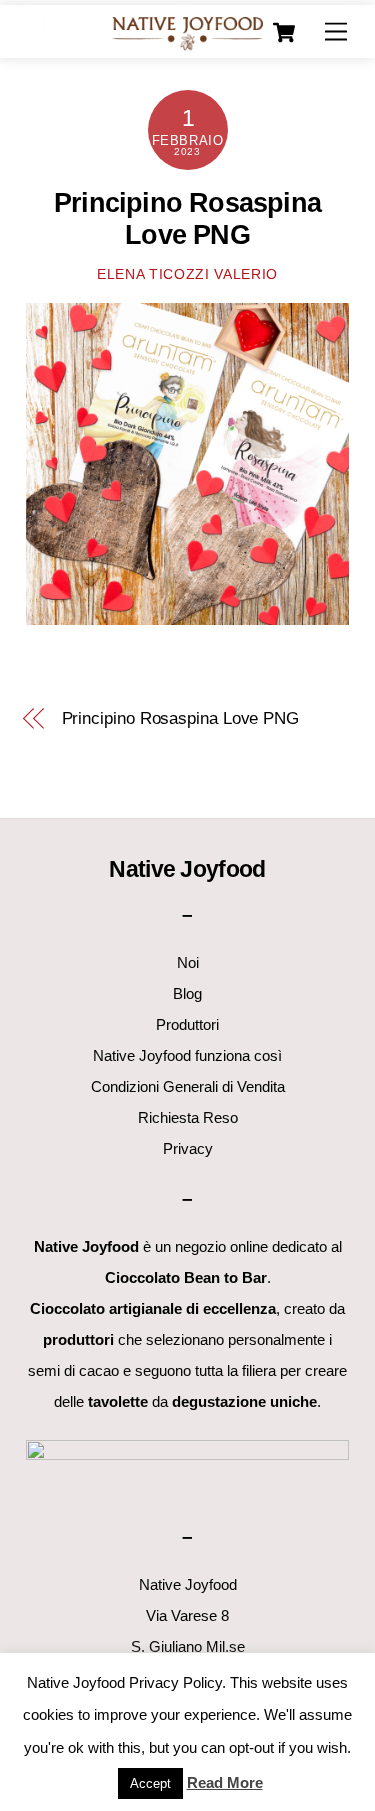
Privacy (188, 1148)
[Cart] (284, 33)
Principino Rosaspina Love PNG (181, 718)
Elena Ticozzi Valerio (187, 274)
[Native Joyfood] (187, 32)
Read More (225, 1782)
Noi (188, 962)
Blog (187, 993)
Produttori (187, 1024)
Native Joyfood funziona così (187, 1055)
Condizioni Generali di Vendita (188, 1086)
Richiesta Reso (188, 1117)
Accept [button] (150, 1783)
